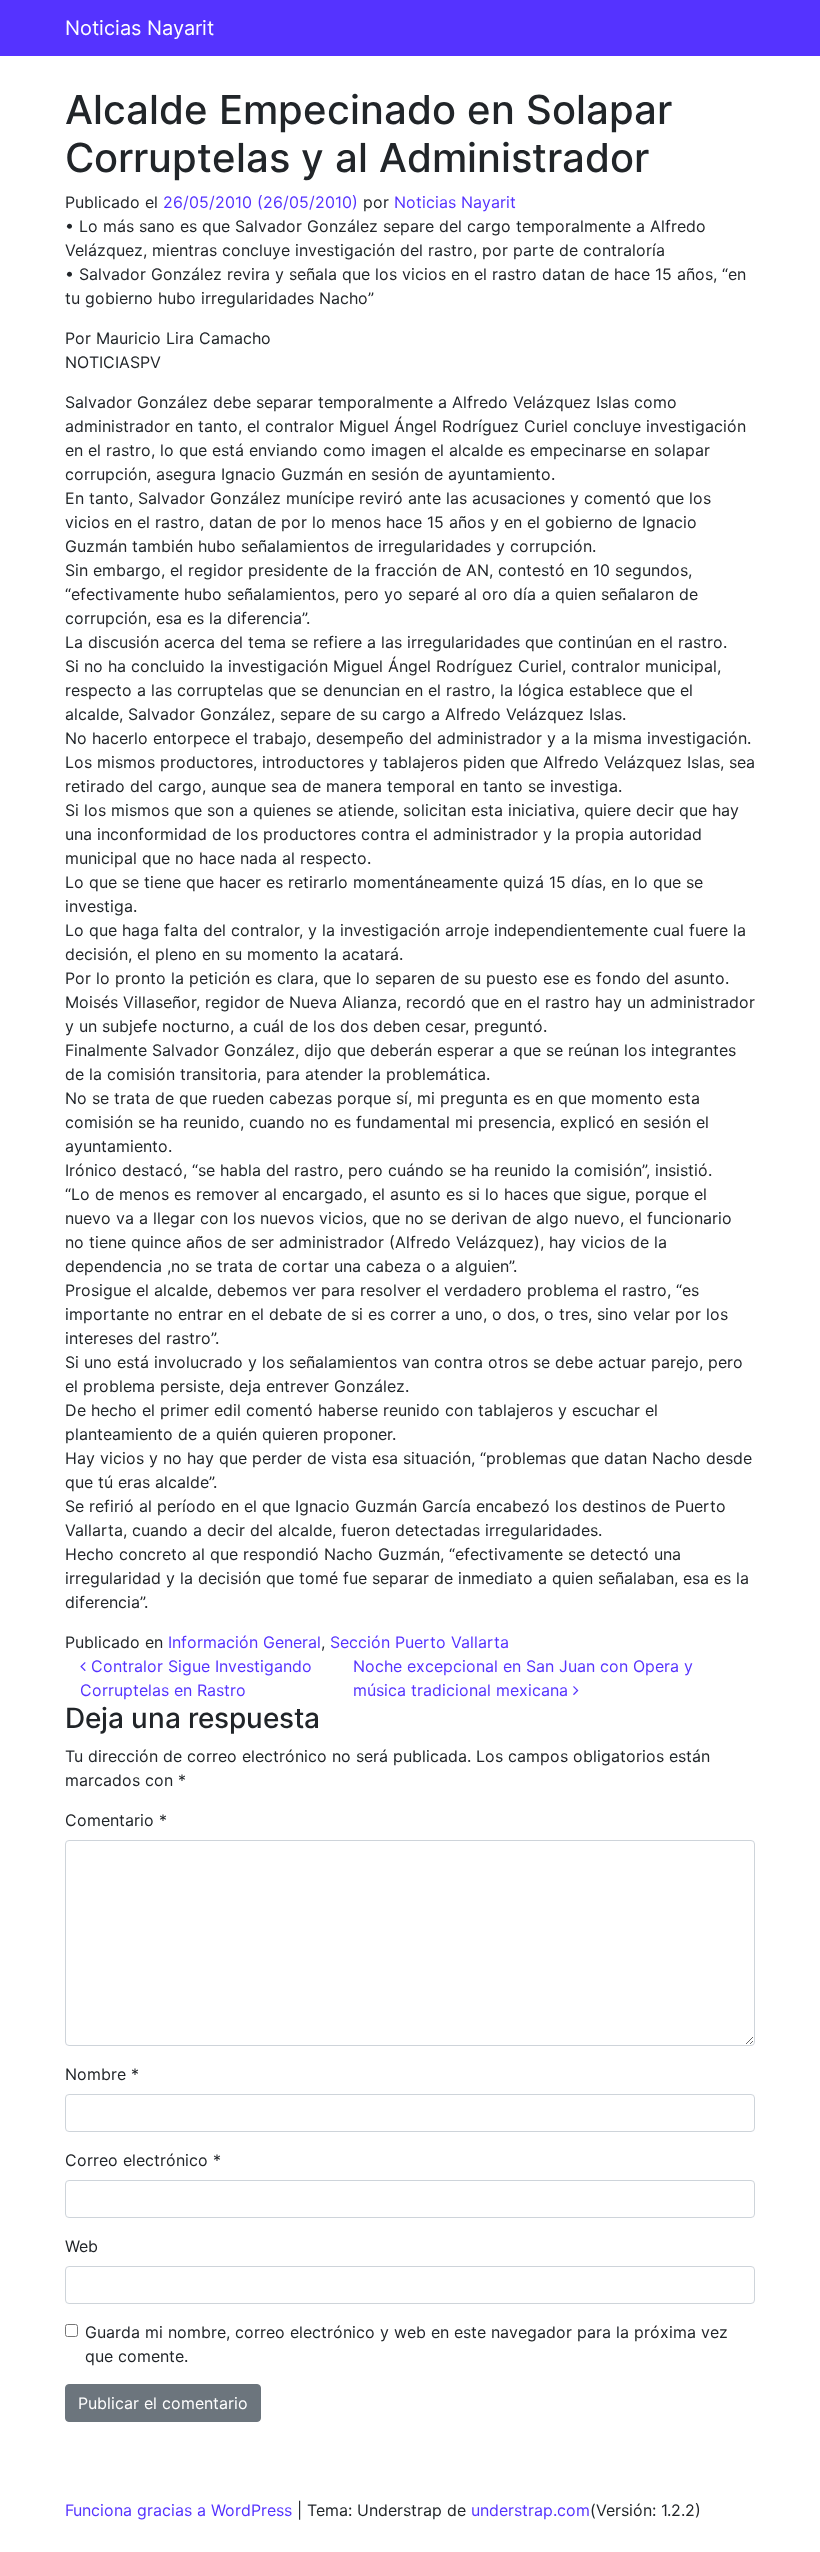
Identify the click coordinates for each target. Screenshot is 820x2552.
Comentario (116, 1820)
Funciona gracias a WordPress (178, 2510)
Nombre (102, 2074)
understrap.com (530, 2510)
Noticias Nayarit (139, 28)
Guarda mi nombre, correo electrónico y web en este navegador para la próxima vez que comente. (406, 2344)
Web (81, 2246)
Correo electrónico (143, 2160)
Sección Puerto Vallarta (419, 1642)
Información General (244, 1642)
